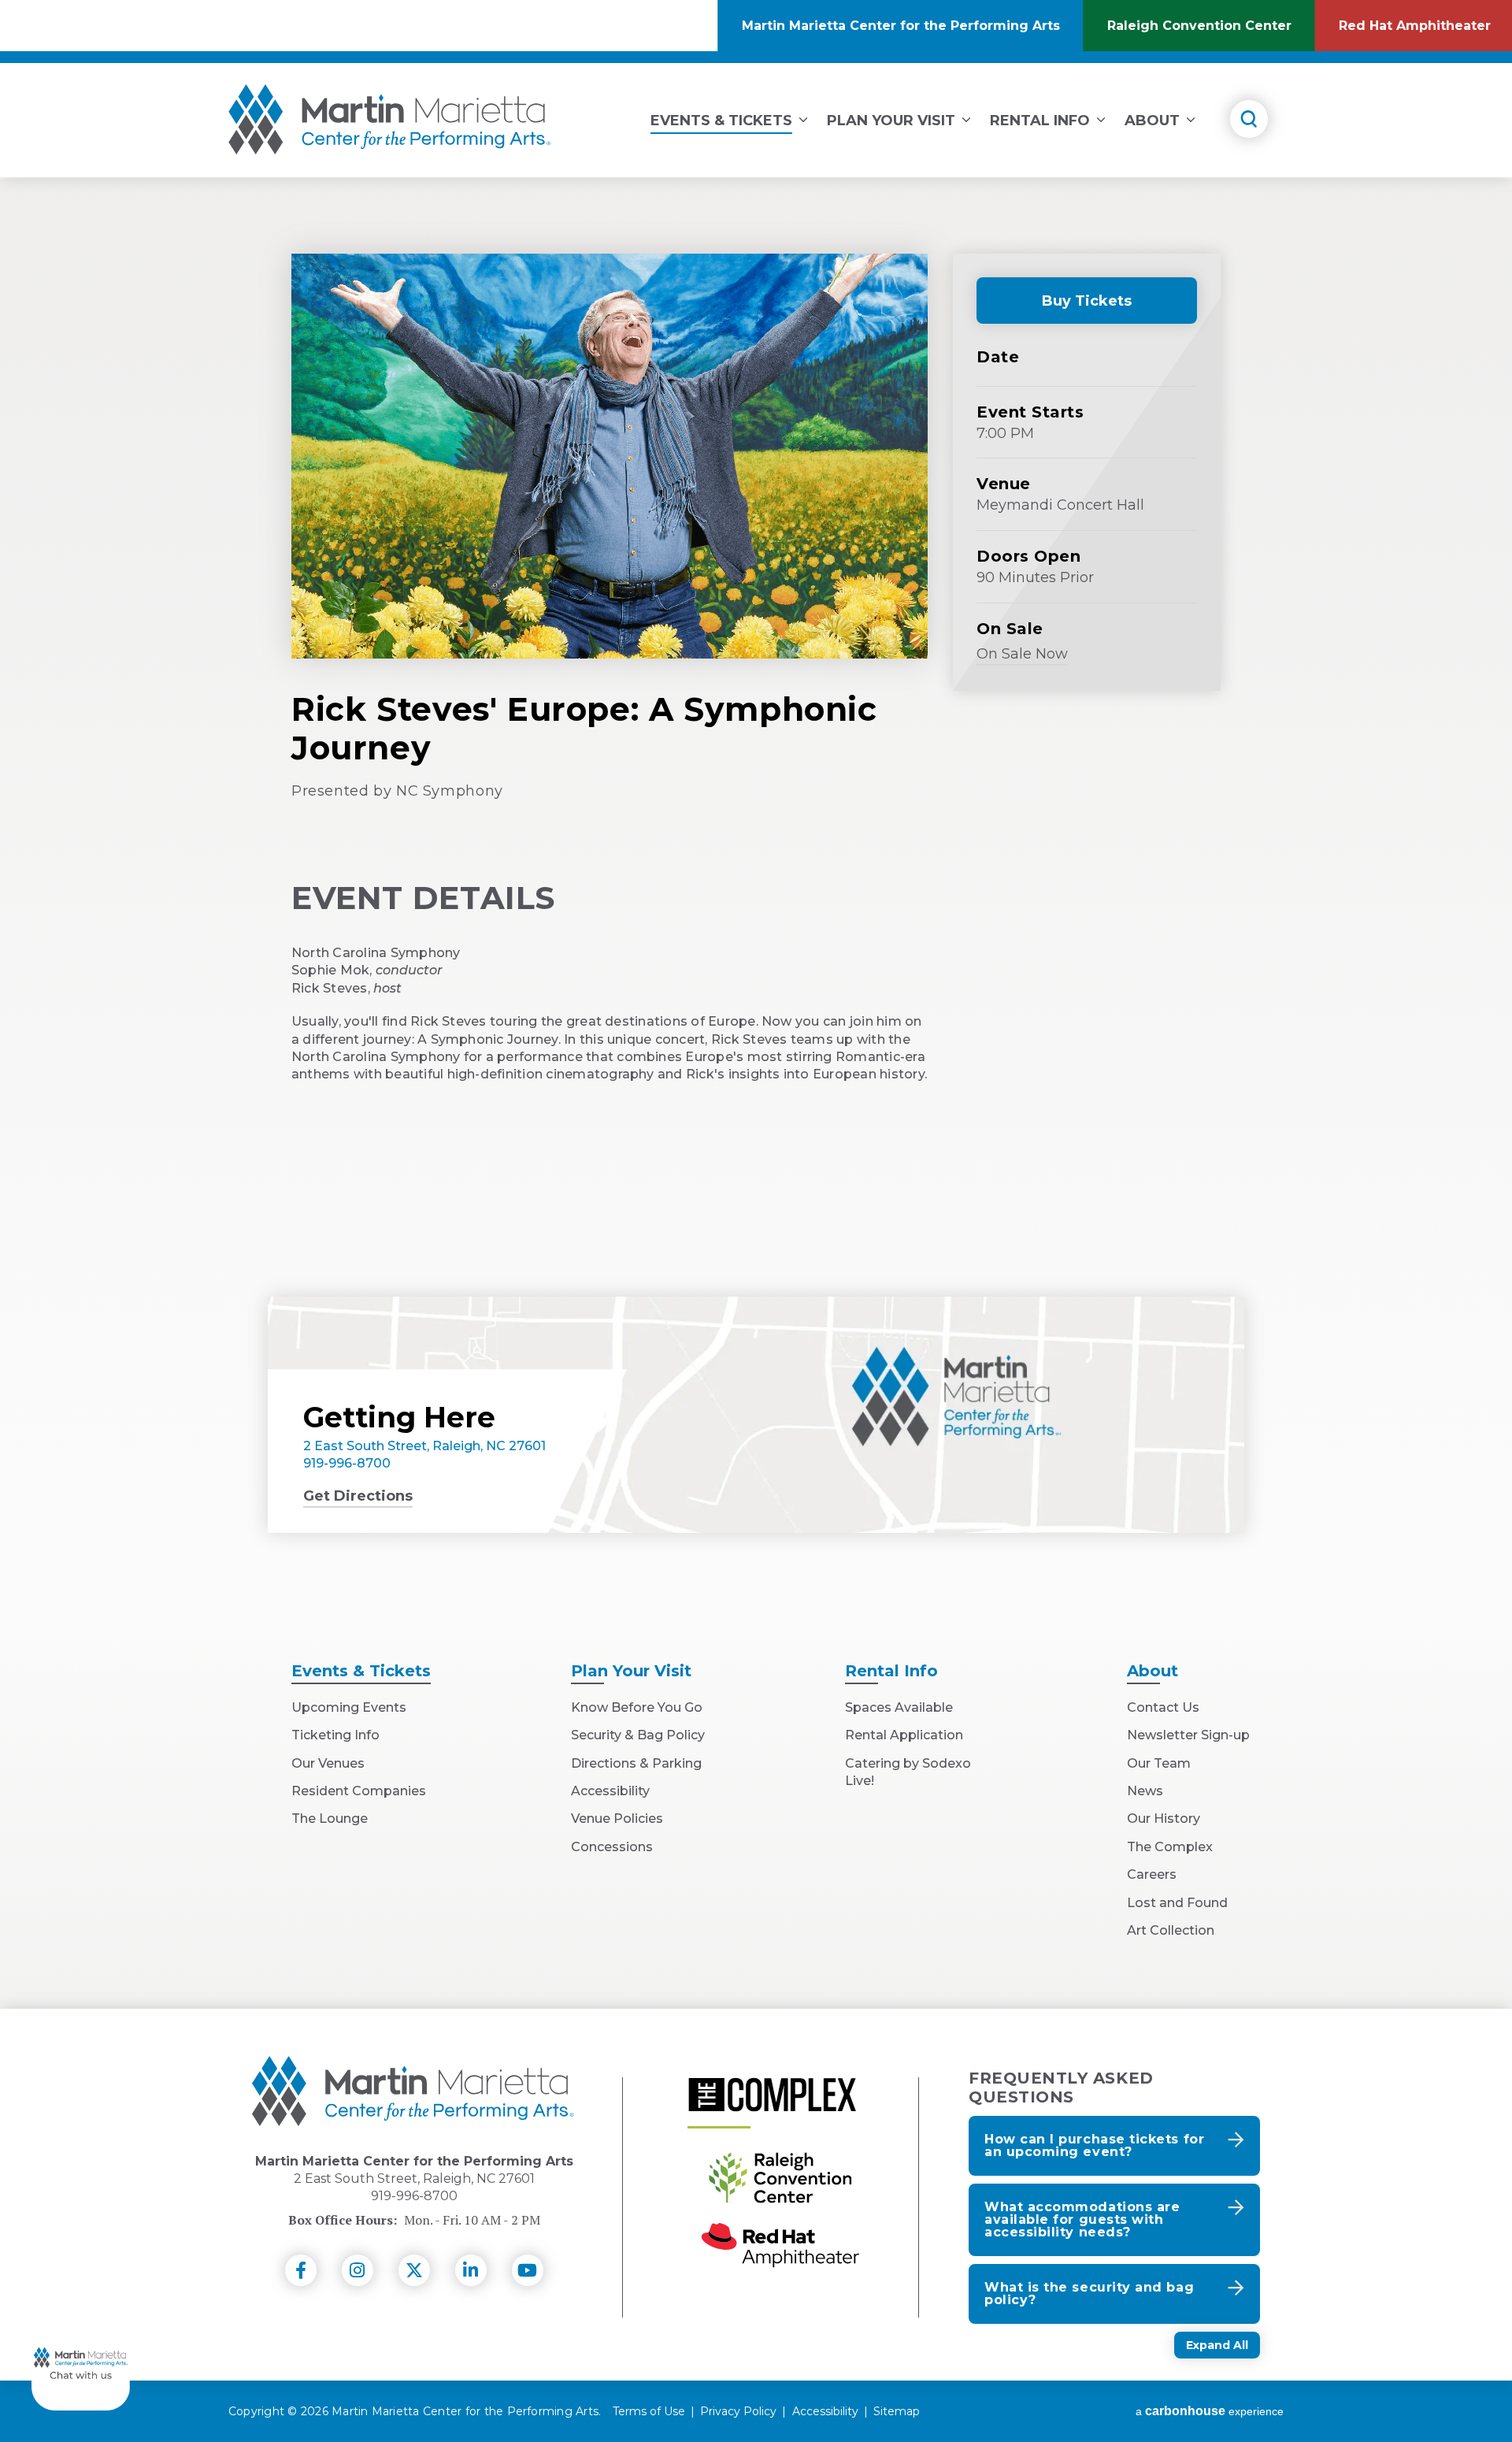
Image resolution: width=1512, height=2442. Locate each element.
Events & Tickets (721, 121)
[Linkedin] (471, 2270)
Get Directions (358, 1496)
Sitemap (897, 2411)
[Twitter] (414, 2270)
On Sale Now (1022, 656)
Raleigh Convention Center (1211, 35)
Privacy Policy (738, 2411)
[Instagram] (358, 2270)
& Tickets (361, 1671)
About (1152, 121)
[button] (1114, 2146)
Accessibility (825, 2411)
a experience (1210, 2411)
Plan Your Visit (891, 121)
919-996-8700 (347, 1463)
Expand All (1217, 2345)
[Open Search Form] (1249, 119)
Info (891, 1671)
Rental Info (1040, 121)
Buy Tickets (1069, 308)
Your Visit (631, 1671)
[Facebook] (301, 2270)
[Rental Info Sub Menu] (1101, 117)
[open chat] (81, 2361)
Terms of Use (649, 2411)
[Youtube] (528, 2270)
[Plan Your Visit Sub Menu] (966, 117)
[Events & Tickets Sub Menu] (803, 117)
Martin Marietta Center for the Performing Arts (390, 119)
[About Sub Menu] (1191, 117)
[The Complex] (772, 2095)
